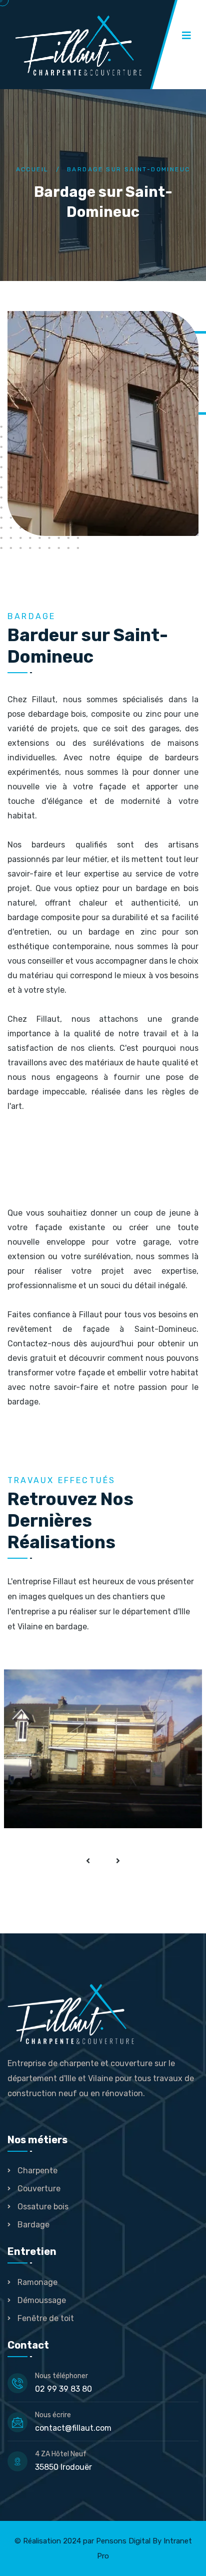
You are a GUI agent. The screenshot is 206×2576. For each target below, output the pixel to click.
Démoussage (42, 2300)
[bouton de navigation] (88, 1861)
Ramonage (37, 2282)
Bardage (161, 1754)
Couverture (39, 2189)
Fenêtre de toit (46, 2318)
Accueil (32, 169)
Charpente (37, 2171)
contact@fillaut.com (73, 2428)
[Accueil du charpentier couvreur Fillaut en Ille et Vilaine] (95, 46)
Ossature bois (43, 2207)
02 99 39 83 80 (63, 2389)
